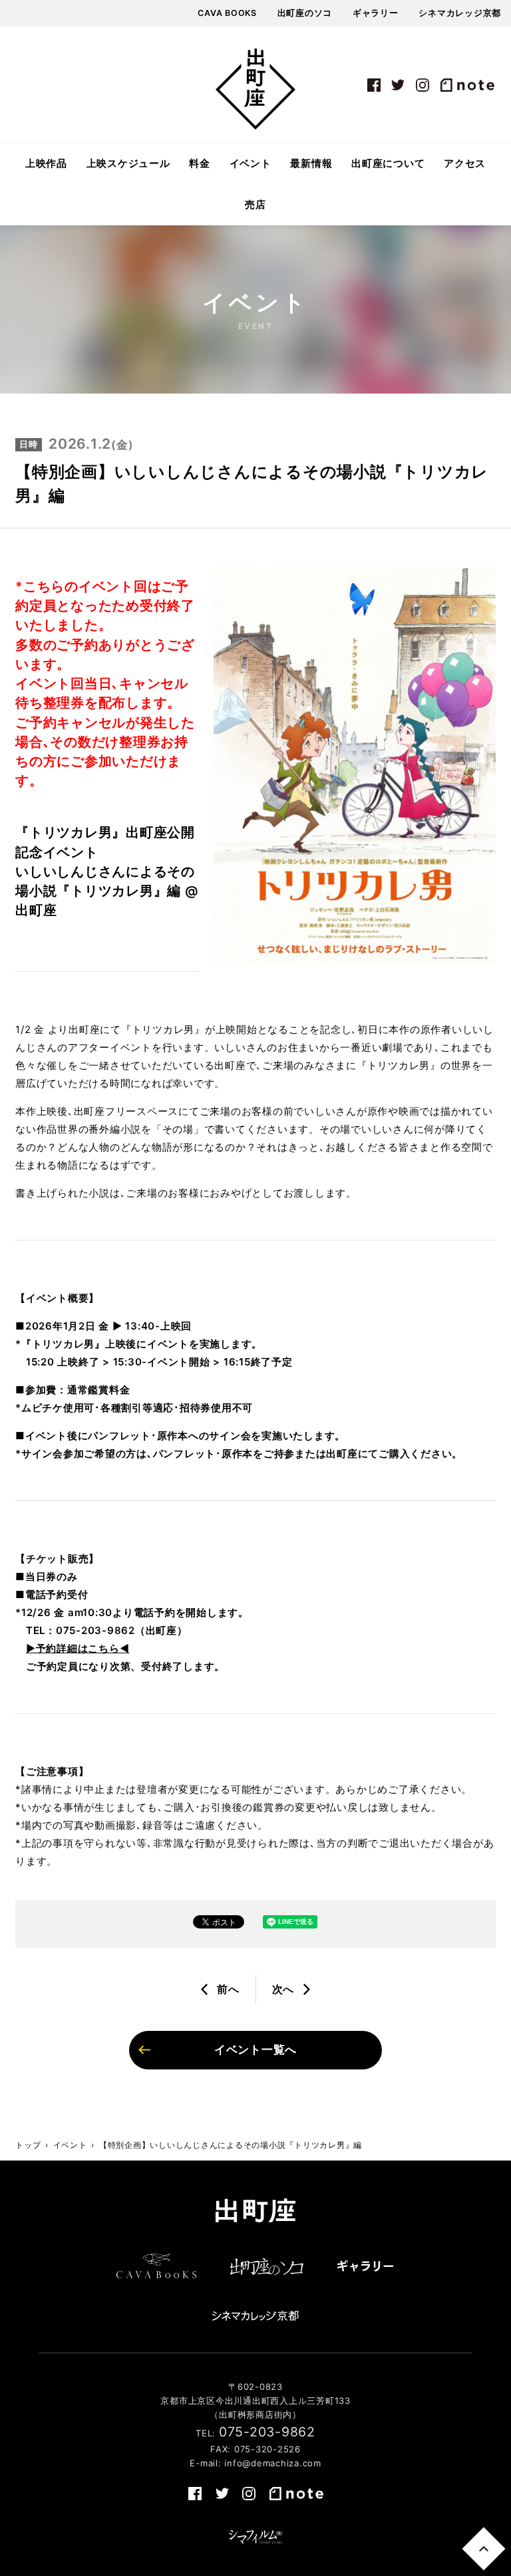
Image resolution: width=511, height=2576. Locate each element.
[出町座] (255, 89)
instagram (423, 85)
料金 (200, 164)
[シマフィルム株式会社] (255, 2537)
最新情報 (311, 164)
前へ (228, 1989)
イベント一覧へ (255, 2049)
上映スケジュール (128, 164)
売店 (255, 205)
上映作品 (46, 164)
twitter (399, 85)
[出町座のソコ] (266, 2266)
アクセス (465, 164)
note (467, 85)
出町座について (388, 164)
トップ (28, 2145)
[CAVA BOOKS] (156, 2266)
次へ (283, 1989)
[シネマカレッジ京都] (255, 2315)
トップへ (483, 2548)
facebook (374, 85)
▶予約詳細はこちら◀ (78, 1648)
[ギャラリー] (365, 2266)
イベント (251, 164)
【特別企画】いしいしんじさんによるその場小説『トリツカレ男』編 (231, 2145)
